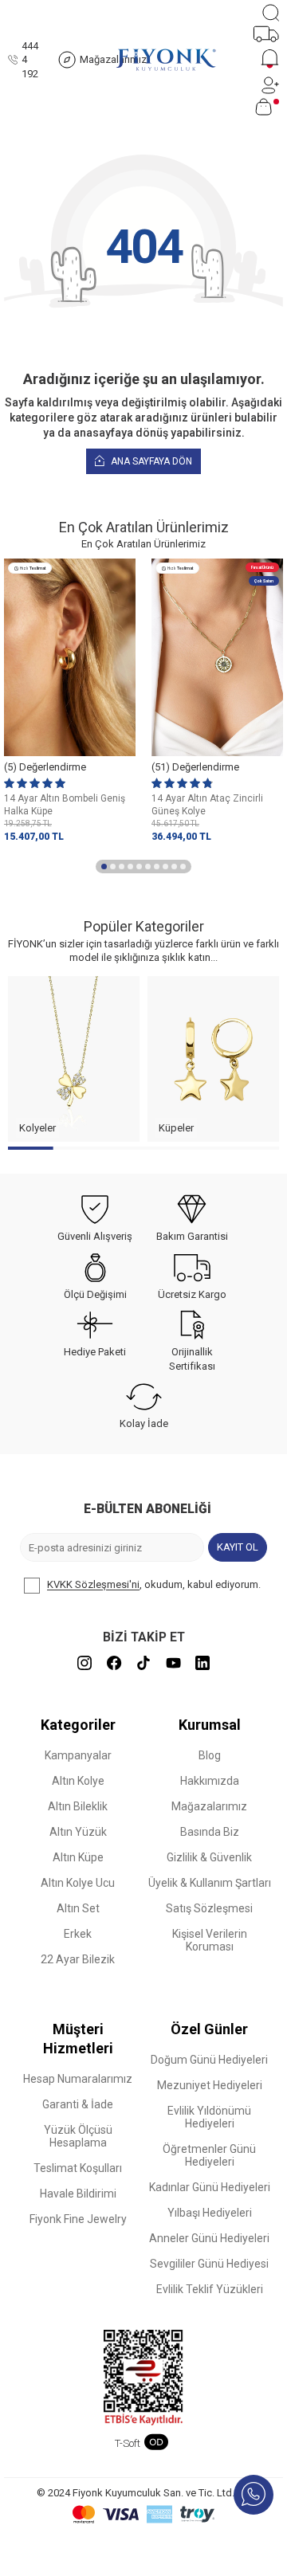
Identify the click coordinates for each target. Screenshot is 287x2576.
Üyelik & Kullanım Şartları (210, 1883)
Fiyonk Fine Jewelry (78, 2219)
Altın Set (78, 1908)
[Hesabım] (270, 85)
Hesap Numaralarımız (78, 2079)
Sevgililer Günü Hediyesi (209, 2264)
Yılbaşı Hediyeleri (210, 2213)
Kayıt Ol (238, 1547)
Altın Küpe (78, 1857)
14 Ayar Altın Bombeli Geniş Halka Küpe (65, 805)
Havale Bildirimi (78, 2194)
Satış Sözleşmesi (209, 1908)
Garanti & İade (78, 2104)
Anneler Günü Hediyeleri (209, 2238)
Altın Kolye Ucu (78, 1883)
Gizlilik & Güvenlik (209, 1857)
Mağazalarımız (209, 1806)
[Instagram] (85, 1663)
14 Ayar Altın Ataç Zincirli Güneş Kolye (207, 805)
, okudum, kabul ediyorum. (154, 1585)
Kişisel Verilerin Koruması (210, 1940)
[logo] (166, 60)
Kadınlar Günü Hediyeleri (210, 2187)
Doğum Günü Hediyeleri (209, 2060)
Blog (210, 1755)
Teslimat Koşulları (78, 2168)
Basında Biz (210, 1832)
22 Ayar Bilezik (78, 1959)
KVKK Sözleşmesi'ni (93, 1585)
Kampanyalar (78, 1755)
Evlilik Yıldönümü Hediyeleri (209, 2117)
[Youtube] (173, 1663)
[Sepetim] (267, 107)
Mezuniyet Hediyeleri (210, 2085)
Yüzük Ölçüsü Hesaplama (78, 2136)
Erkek (78, 1934)
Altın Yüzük (78, 1832)
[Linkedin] (202, 1663)
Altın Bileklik (78, 1806)
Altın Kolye (78, 1781)
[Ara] (271, 13)
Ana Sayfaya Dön (150, 461)
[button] (104, 867)
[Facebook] (114, 1663)
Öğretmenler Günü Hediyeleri (209, 2155)
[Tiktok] (143, 1663)
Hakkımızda (210, 1781)
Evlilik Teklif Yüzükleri (210, 2289)
